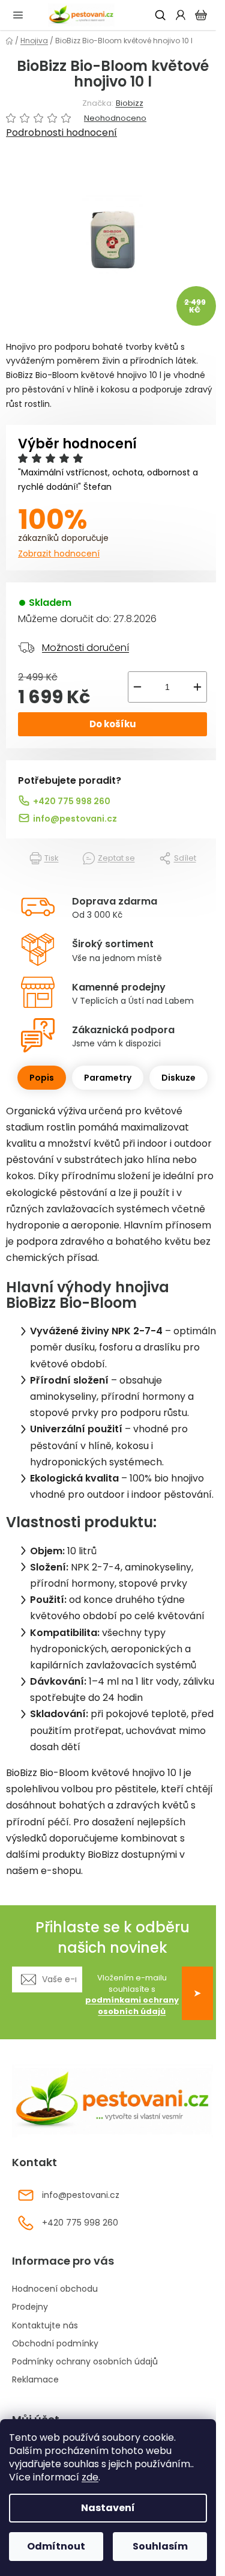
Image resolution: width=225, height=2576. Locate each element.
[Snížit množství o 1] (137, 687)
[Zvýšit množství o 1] (197, 687)
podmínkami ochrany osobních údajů (132, 2006)
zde (90, 2477)
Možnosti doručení (85, 648)
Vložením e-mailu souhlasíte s (132, 1995)
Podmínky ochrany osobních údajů (85, 2361)
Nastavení (108, 2508)
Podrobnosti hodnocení (61, 133)
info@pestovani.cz (75, 819)
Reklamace (35, 2379)
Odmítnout (56, 2546)
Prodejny (30, 2307)
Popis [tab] (42, 1078)
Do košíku (113, 724)
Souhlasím (160, 2546)
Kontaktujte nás (45, 2325)
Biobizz (130, 103)
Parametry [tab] (108, 1078)
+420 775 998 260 (72, 801)
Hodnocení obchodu (55, 2289)
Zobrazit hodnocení (59, 554)
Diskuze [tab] (178, 1078)
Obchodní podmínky (55, 2343)
